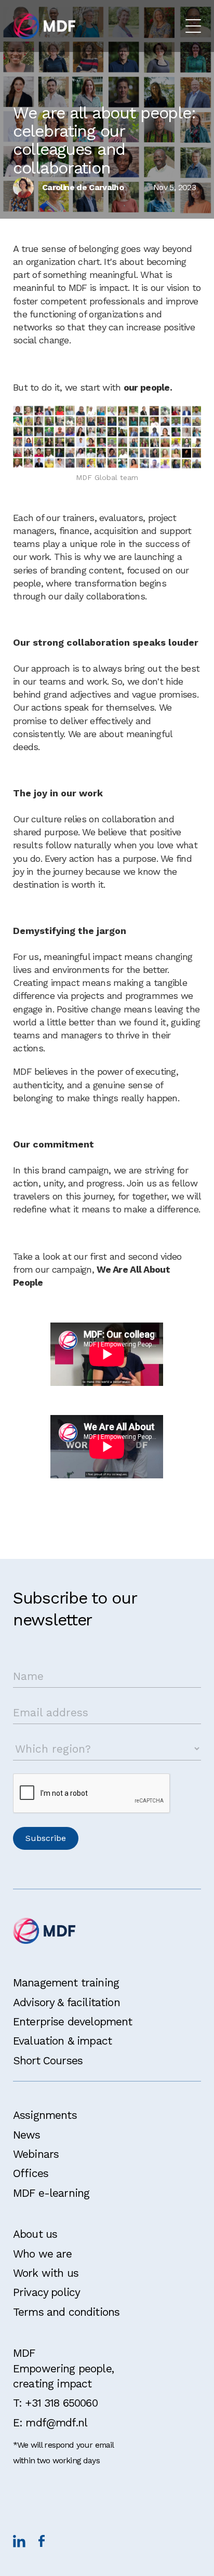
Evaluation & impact (62, 2041)
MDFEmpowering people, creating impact (63, 2368)
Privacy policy (46, 2292)
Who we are (43, 2254)
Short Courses (48, 2060)
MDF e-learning (51, 2193)
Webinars (36, 2154)
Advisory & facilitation (66, 2002)
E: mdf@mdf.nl (50, 2422)
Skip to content (40, 12)
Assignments (45, 2115)
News (27, 2135)
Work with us (46, 2273)
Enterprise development (73, 2021)
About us (35, 2234)
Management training (66, 1983)
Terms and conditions (66, 2312)
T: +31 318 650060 (55, 2403)
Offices (31, 2173)
